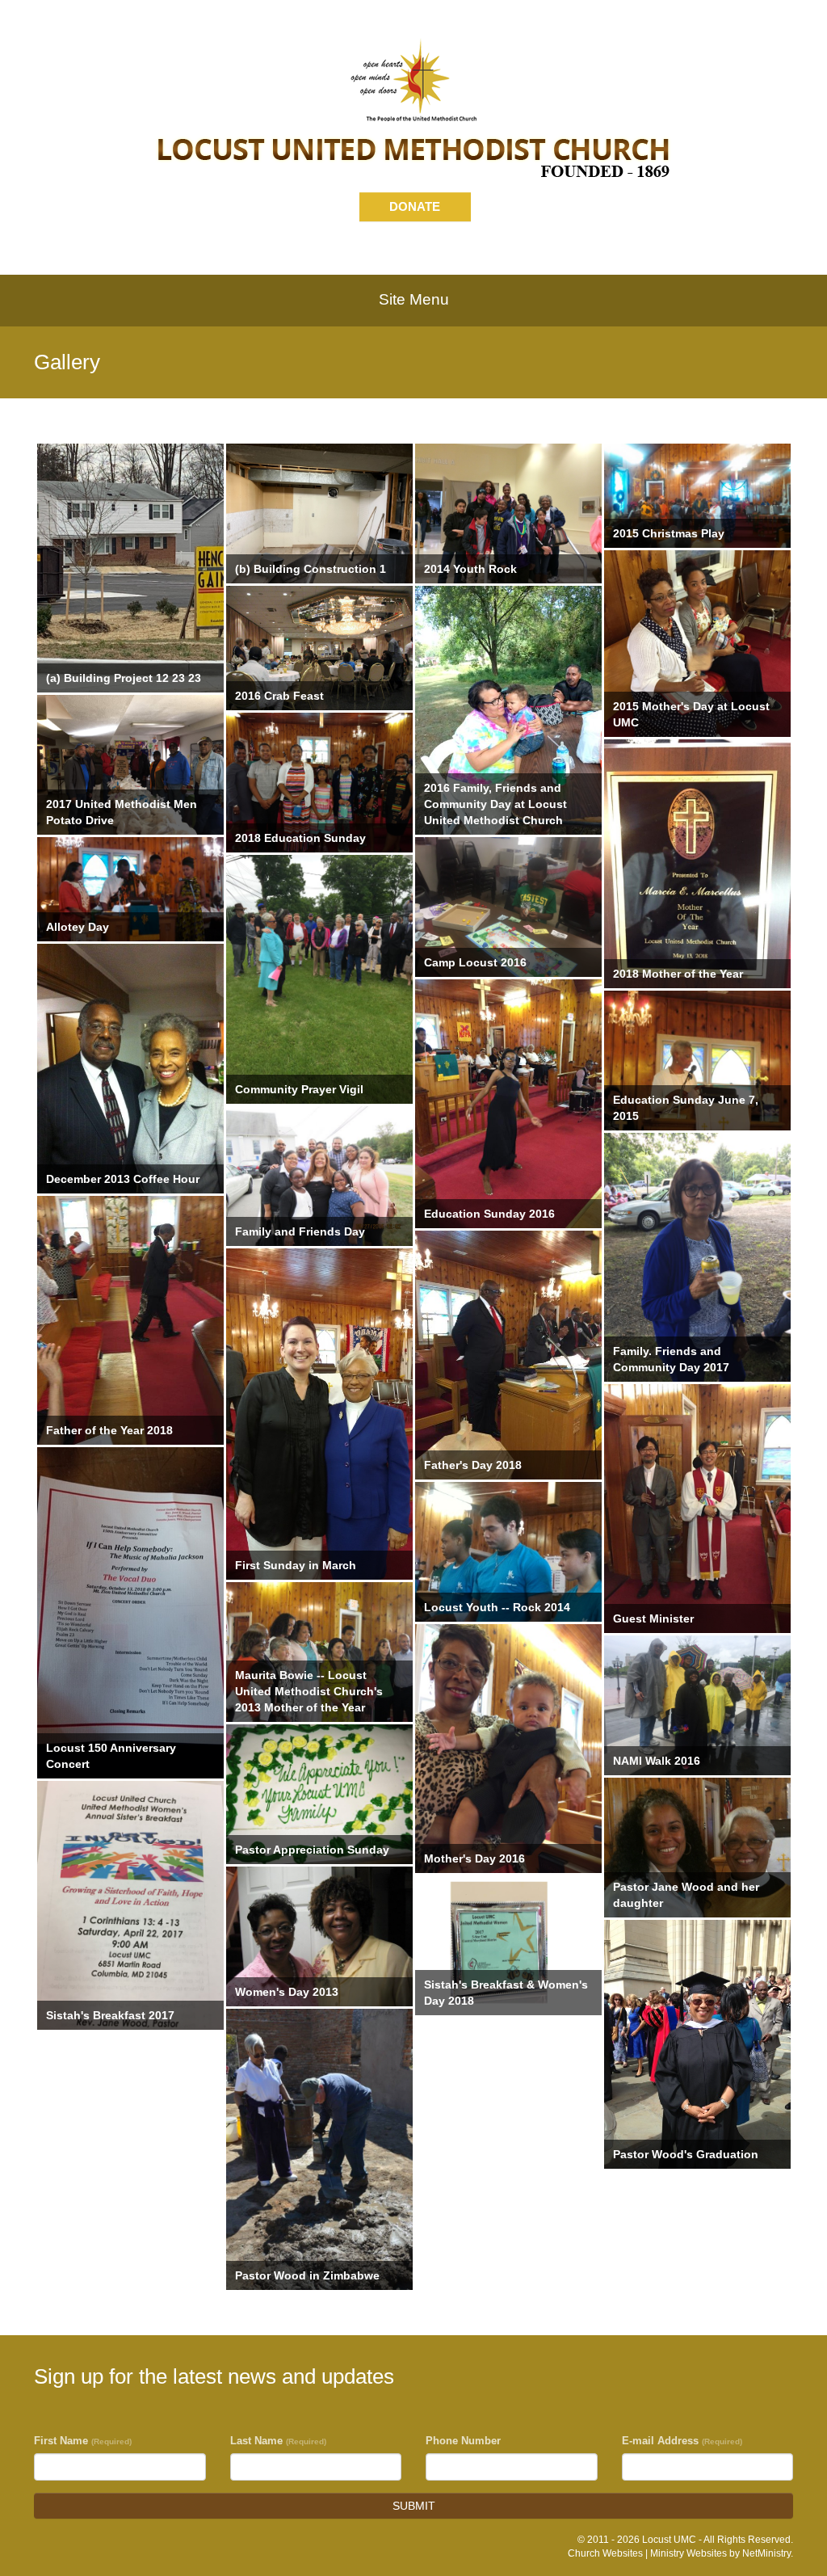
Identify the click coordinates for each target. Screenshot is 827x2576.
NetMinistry (766, 2553)
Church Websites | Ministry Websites (649, 2553)
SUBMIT (414, 2506)
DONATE (415, 206)
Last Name (278, 2441)
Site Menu (414, 299)
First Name (83, 2441)
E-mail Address (682, 2441)
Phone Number (463, 2441)
